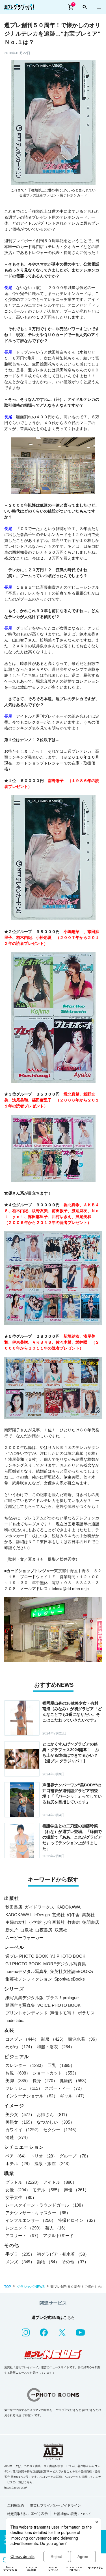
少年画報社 (54, 1922)
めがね (20, 2047)
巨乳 (61, 2065)
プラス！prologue (62, 1998)
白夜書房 (44, 1930)
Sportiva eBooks (70, 1979)
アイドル (60, 2182)
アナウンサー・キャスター (38, 2213)
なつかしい (56, 2122)
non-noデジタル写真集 (27, 1971)
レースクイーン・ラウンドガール (45, 2205)
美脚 (18, 2081)
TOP (8, 2287)
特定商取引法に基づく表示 (27, 2514)
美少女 (20, 2114)
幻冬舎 (73, 1915)
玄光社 (58, 1915)
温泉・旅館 (53, 2164)
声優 (76, 2190)
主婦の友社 (16, 1922)
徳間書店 (91, 1922)
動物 (48, 2262)
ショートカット (56, 2073)
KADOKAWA (69, 1907)
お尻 (18, 2073)
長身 (45, 2081)
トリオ (44, 2156)
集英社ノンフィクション (29, 1979)
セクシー (61, 2130)
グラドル (23, 2182)
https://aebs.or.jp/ (16, 2488)
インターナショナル (32, 2096)
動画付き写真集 (20, 2005)
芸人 (57, 2228)
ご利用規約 (16, 2505)
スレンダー (25, 2065)
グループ (75, 2156)
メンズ (20, 2262)
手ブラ (20, 2254)
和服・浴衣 (56, 2047)
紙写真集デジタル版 (24, 1998)
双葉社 (61, 1930)
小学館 (35, 1922)
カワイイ (23, 2130)
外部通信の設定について (72, 2514)
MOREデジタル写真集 (65, 1964)
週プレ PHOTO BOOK (27, 1956)
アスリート (23, 2236)
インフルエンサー (31, 2220)
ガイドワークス (39, 1907)
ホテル (19, 2164)
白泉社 (27, 1930)
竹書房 (74, 1922)
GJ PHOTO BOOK (23, 1964)
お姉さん (53, 2114)
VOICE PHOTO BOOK (59, 2005)
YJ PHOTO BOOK (68, 1956)
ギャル (73, 2096)
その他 (75, 2262)
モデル (47, 2190)
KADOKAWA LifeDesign (28, 1915)
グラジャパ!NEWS (31, 2287)
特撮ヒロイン (78, 2220)
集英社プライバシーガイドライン (55, 2505)
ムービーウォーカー (24, 1938)
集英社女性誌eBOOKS (72, 1971)
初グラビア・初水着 (63, 2254)
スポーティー (64, 2088)
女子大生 (21, 2197)
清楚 (18, 2137)
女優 (18, 2190)
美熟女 (20, 2122)
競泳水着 (84, 2039)
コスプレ (22, 2039)
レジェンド (24, 2228)
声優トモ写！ (63, 2013)
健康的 (74, 2081)
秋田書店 (14, 1907)
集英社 (88, 1915)
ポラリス (86, 2013)
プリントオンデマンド (27, 2013)
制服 (53, 2039)
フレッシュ (24, 2088)
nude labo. (15, 2020)
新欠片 (12, 1930)
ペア (17, 2156)
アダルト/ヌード (58, 2236)
